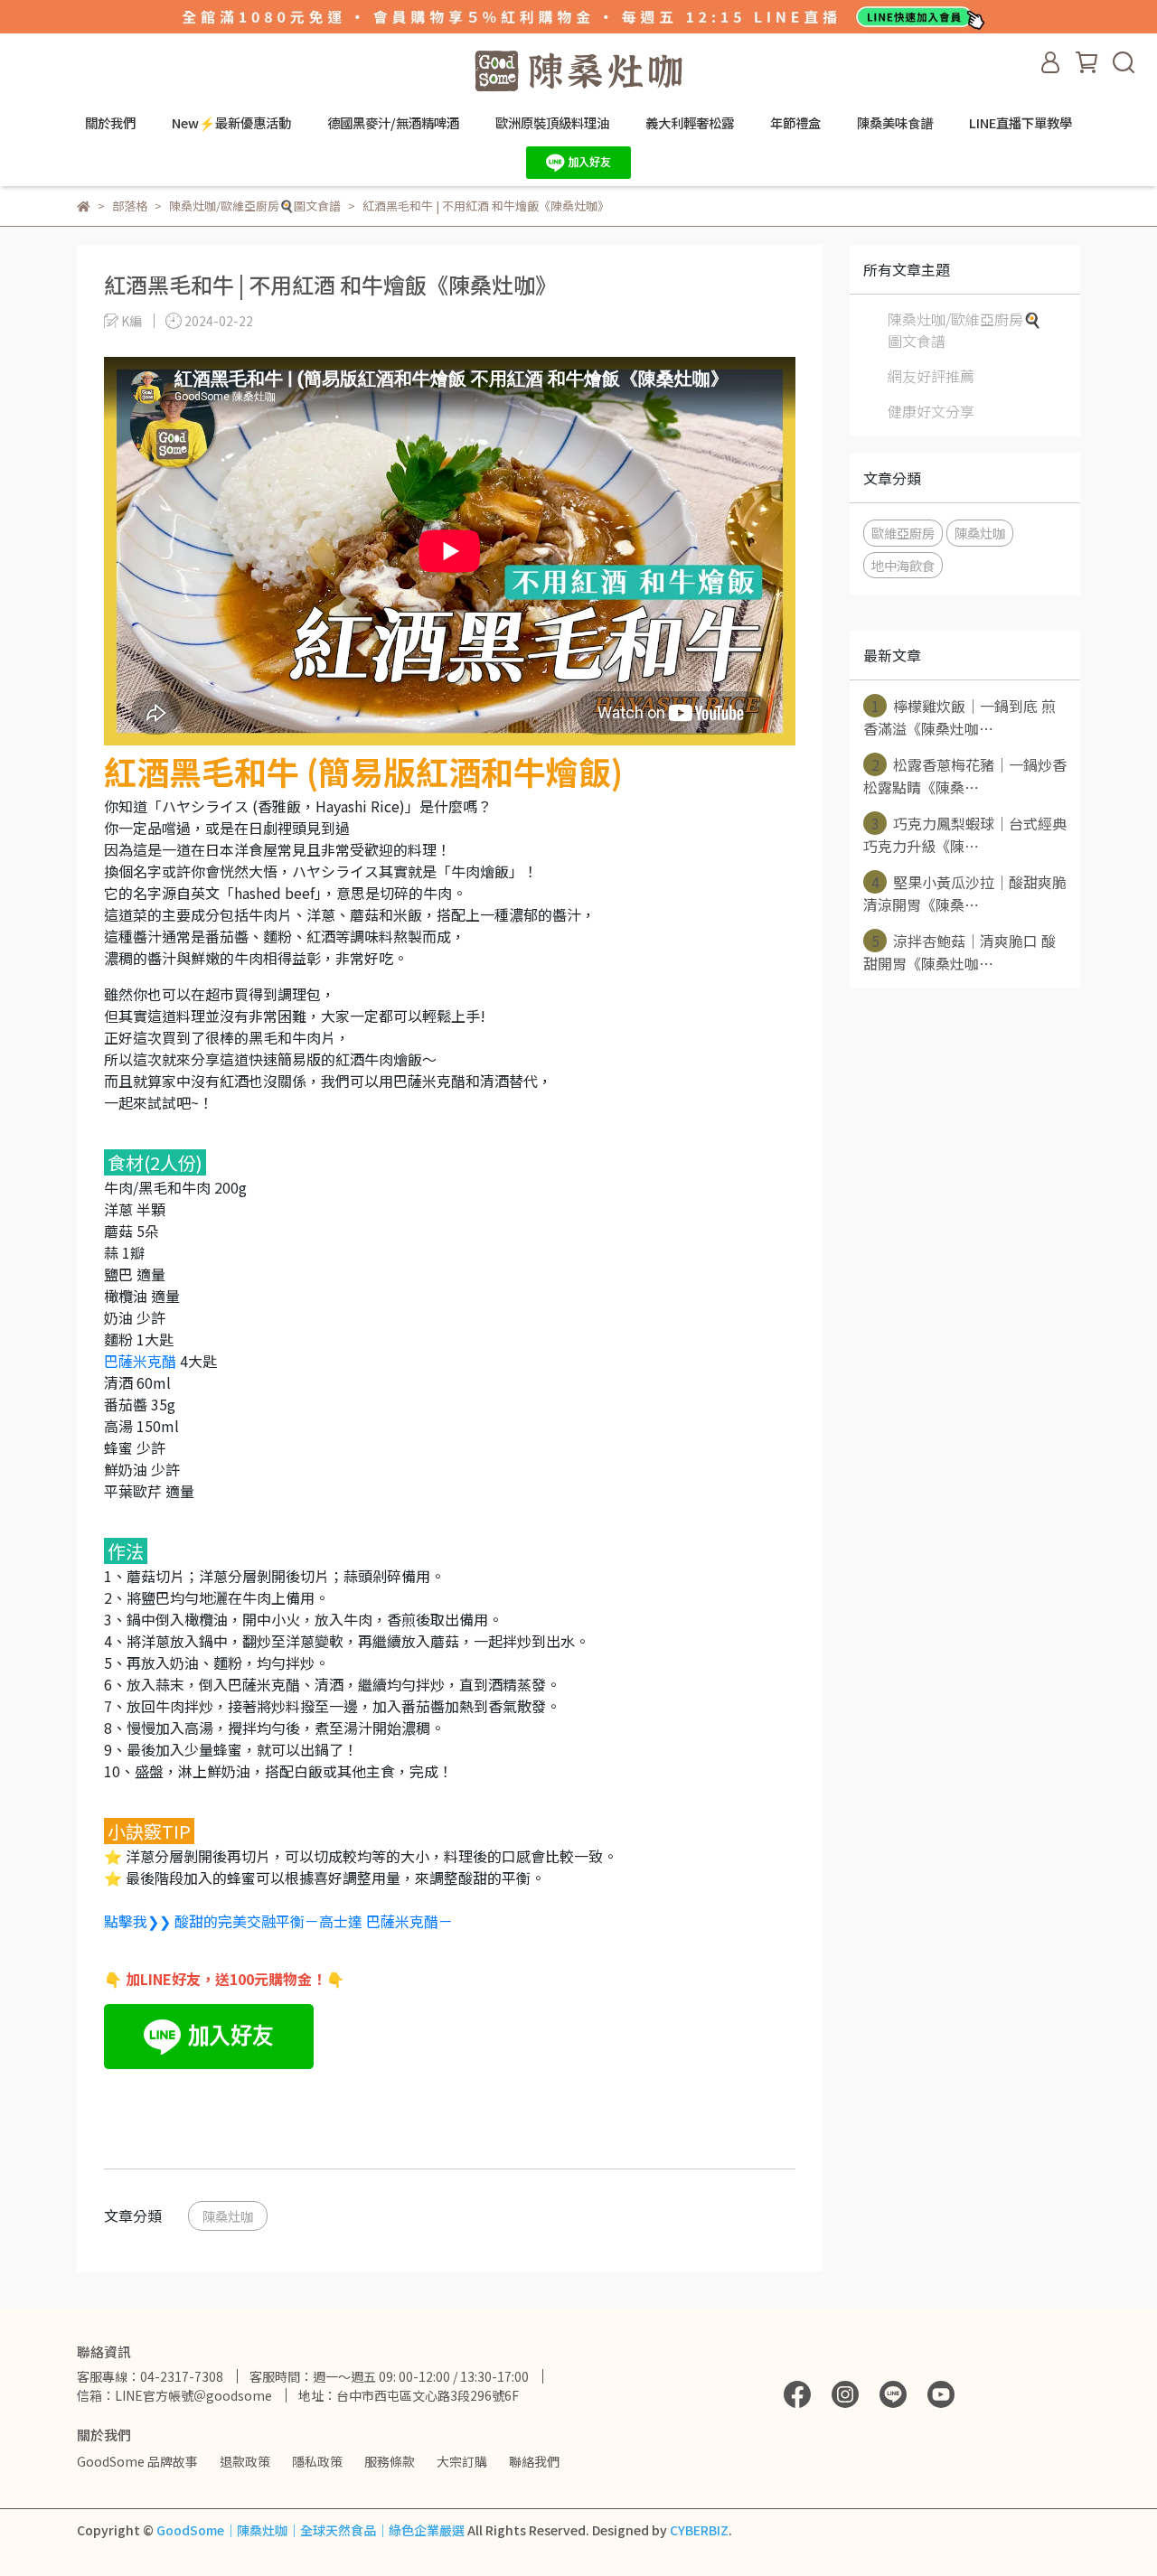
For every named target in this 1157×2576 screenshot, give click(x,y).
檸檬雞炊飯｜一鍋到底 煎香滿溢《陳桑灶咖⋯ (959, 717)
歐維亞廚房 (903, 533)
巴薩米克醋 (140, 1361)
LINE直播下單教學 (1021, 123)
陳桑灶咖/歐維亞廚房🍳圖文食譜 (964, 330)
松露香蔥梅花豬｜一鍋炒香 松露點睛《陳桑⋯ (965, 776)
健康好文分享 (931, 411)
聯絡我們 (534, 2461)
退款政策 (245, 2461)
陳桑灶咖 (228, 2216)
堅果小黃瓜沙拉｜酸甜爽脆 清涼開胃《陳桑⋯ (965, 893)
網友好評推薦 (931, 376)
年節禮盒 (795, 123)
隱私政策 (317, 2461)
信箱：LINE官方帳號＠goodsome (174, 2395)
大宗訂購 (462, 2461)
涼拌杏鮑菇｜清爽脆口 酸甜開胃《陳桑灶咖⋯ (959, 952)
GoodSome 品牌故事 (137, 2461)
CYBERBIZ (699, 2530)
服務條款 (390, 2461)
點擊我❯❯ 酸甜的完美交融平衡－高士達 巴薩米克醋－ (278, 1921)
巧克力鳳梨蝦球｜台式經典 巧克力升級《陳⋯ (965, 834)
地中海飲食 (903, 565)
